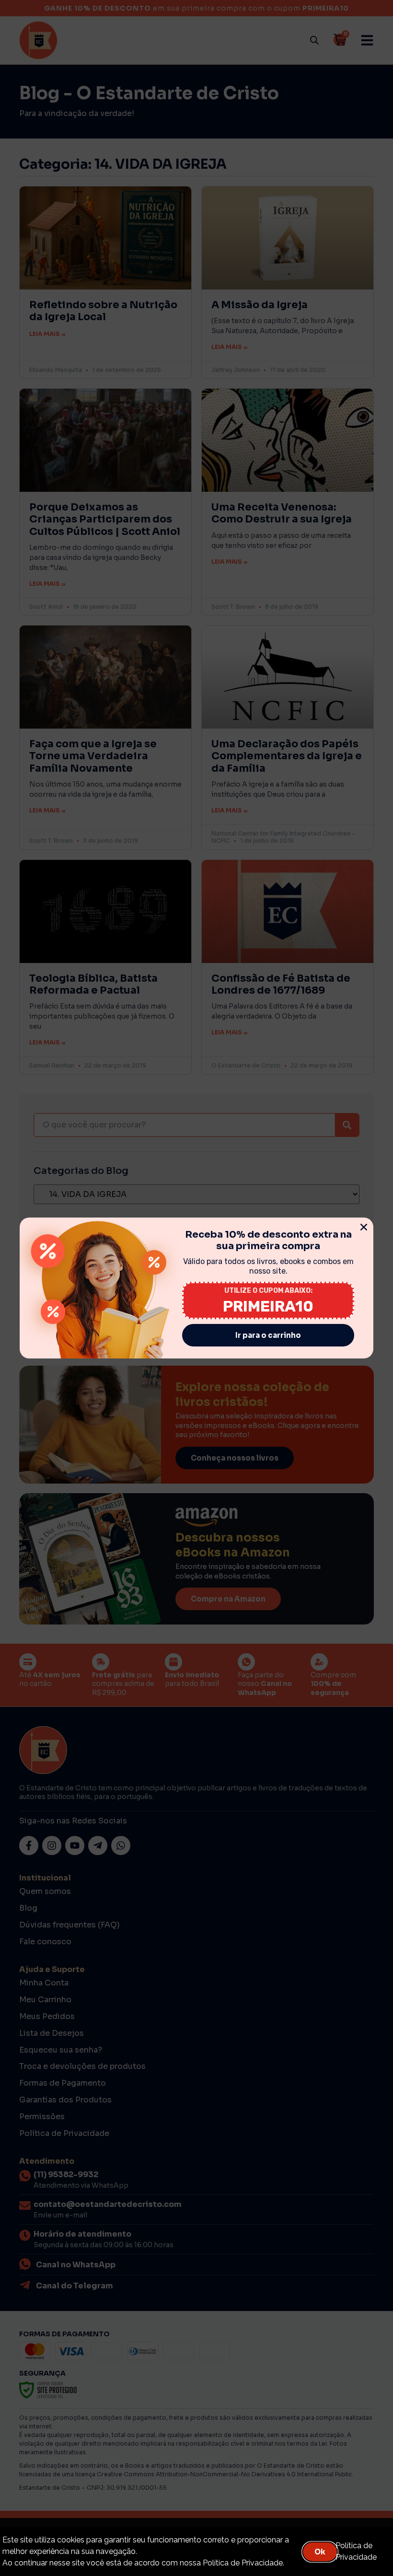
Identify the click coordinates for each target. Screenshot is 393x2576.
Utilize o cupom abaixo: (268, 1291)
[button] (364, 1227)
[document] (196, 1288)
